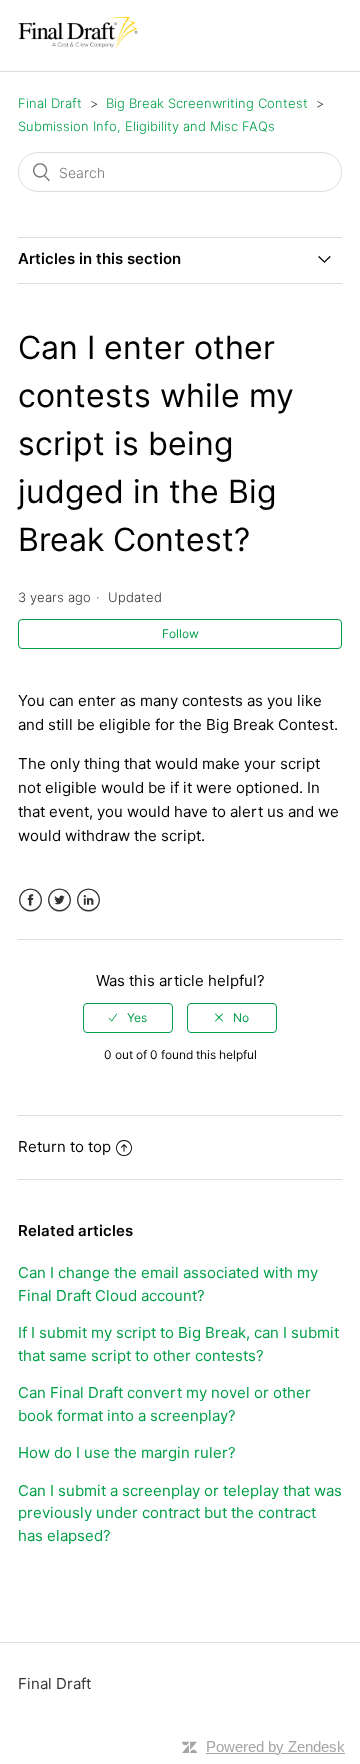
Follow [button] (180, 633)
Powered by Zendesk (275, 1746)
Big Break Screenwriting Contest (207, 103)
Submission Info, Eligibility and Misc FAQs (146, 126)
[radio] (128, 1018)
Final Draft (50, 103)
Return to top (64, 1146)
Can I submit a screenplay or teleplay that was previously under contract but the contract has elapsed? (180, 1513)
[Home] (78, 45)
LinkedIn (88, 900)
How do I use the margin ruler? (127, 1452)
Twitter (59, 900)
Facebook (30, 900)
